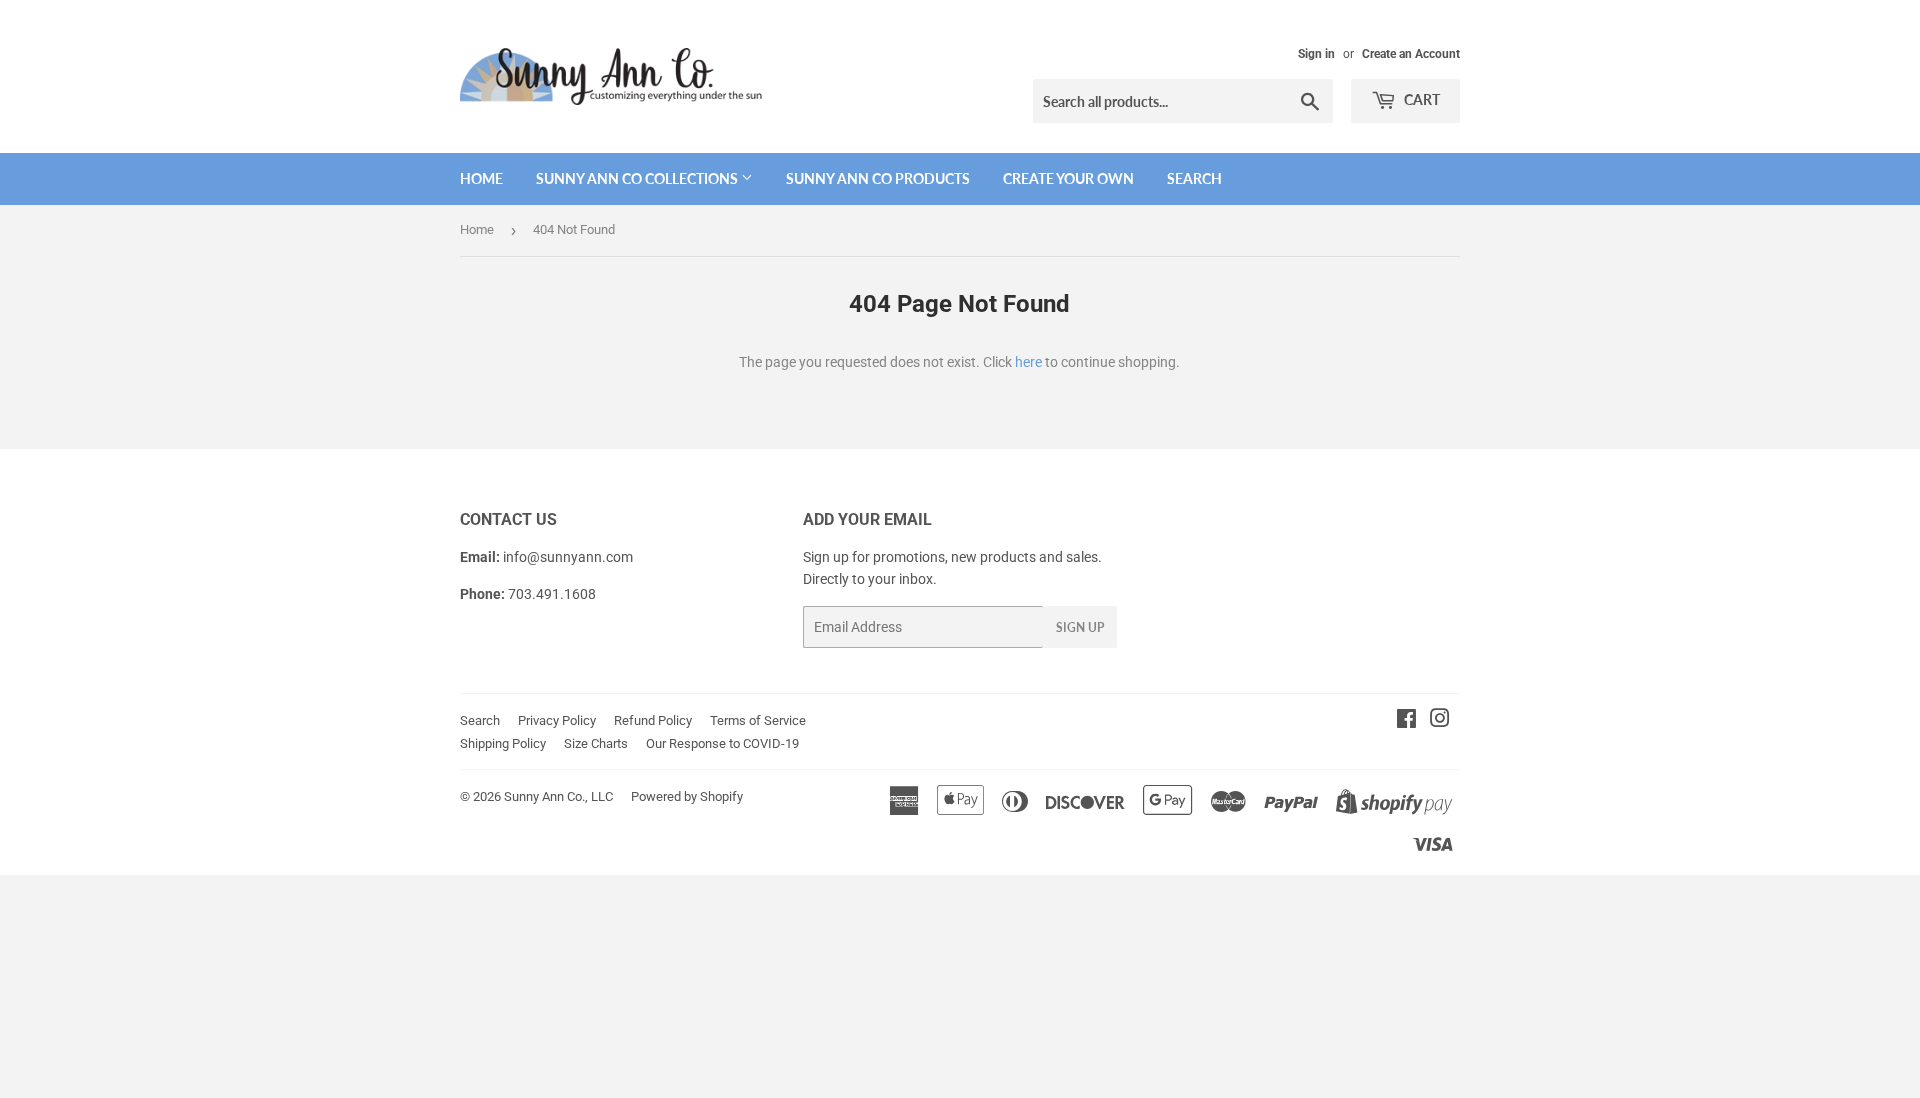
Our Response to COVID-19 (722, 743)
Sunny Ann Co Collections (638, 178)
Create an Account (1411, 54)
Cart (1420, 99)
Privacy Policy (557, 720)
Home (481, 178)
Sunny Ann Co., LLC (558, 796)
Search (1194, 178)
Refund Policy (653, 720)
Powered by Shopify (687, 796)
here (1028, 362)
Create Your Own (1068, 178)
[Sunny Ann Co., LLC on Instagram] (1440, 721)
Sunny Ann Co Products (878, 178)
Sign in (1316, 54)
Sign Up (1080, 627)
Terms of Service (758, 720)
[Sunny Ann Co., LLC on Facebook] (1406, 721)
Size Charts (596, 743)
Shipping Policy (503, 743)
